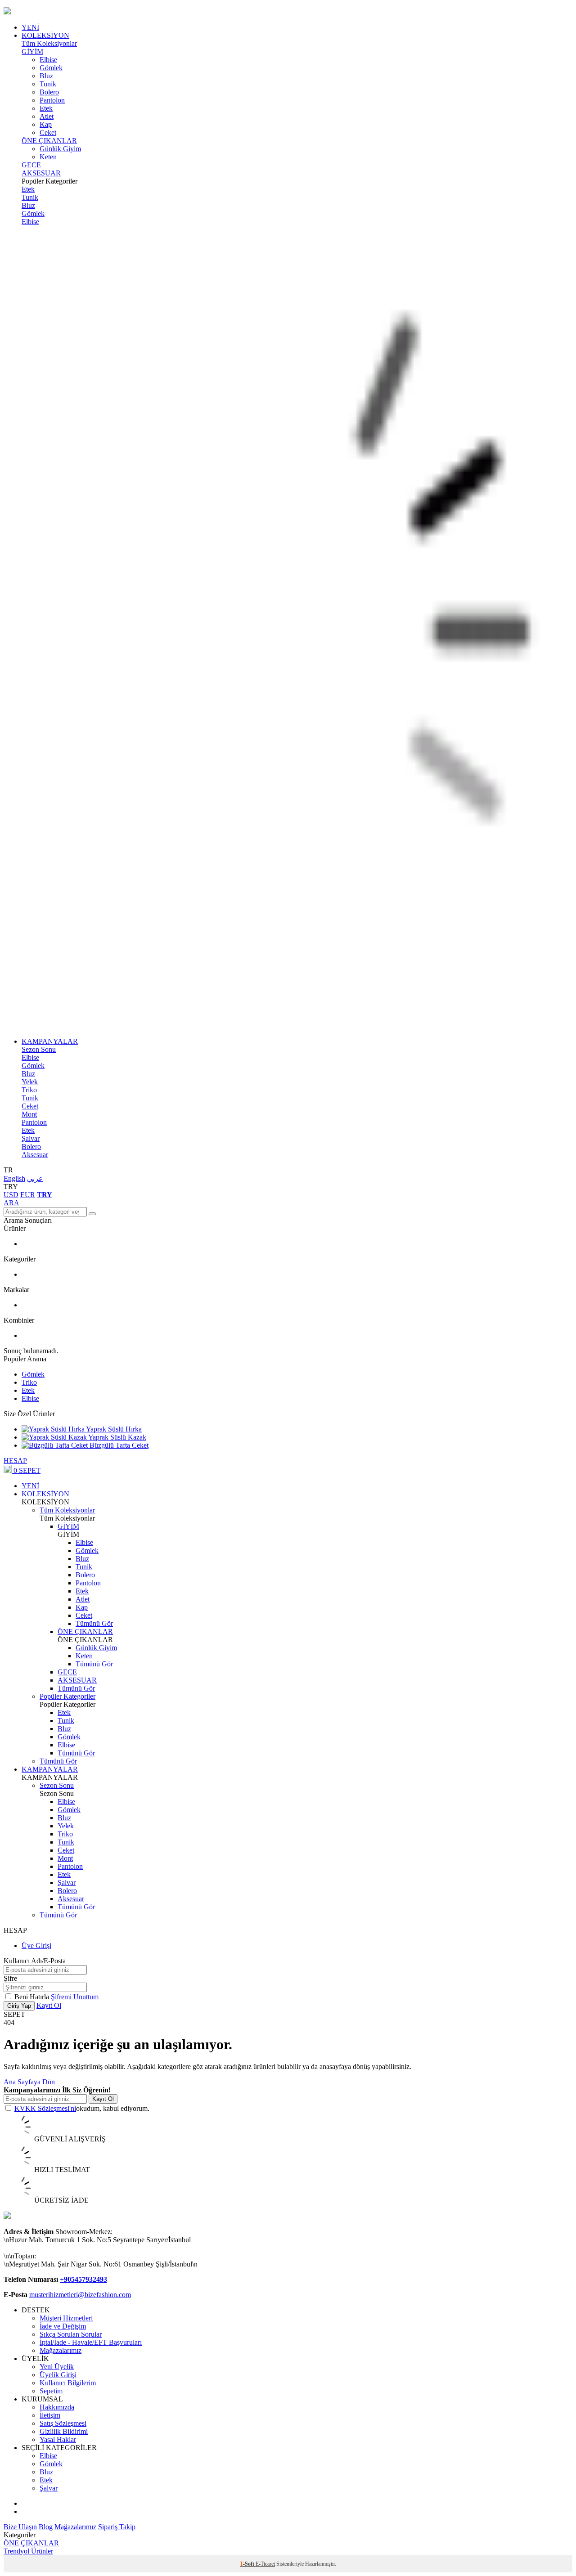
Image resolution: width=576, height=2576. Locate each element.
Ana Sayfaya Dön (29, 2082)
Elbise (48, 60)
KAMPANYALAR (50, 1041)
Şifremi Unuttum (75, 1997)
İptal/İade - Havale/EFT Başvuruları (91, 2342)
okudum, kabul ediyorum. (82, 2108)
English (14, 1178)
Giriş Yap (19, 2006)
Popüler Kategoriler (67, 1696)
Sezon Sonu (39, 1049)
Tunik (48, 84)
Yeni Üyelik (57, 2367)
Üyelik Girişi (58, 2375)
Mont (29, 1114)
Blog (46, 2527)
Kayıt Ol (49, 2005)
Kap (46, 124)
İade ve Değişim (63, 2326)
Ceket (48, 132)
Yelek (30, 1082)
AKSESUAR (41, 173)
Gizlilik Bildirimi (64, 2431)
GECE (31, 165)
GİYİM (32, 52)
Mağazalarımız (61, 2350)
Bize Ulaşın (20, 2527)
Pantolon (52, 100)
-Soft (248, 2564)
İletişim (50, 2415)
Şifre (10, 1978)
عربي (35, 1178)
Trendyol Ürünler (28, 2551)
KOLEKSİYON (45, 35)
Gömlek (51, 68)
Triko (29, 1090)
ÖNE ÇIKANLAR (49, 141)
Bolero (49, 92)
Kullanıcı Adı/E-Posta (35, 1961)
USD (11, 1195)
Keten (48, 157)
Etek (46, 108)
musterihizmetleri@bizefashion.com (80, 2295)
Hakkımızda (57, 2407)
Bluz (46, 76)
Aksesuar (35, 1155)
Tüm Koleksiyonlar (49, 43)
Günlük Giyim (60, 149)
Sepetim (51, 2391)
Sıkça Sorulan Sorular (71, 2334)
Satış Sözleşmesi (63, 2423)
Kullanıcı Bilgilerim (68, 2383)
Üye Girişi (36, 1945)
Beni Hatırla (33, 1997)
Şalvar (31, 1138)
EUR (28, 1195)
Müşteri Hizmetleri (66, 2318)
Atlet (47, 116)
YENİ (30, 27)
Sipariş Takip (117, 2527)
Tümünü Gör (94, 1623)
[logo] (288, 12)
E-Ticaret (265, 2564)
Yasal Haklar (58, 2439)
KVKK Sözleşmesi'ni (45, 2108)
